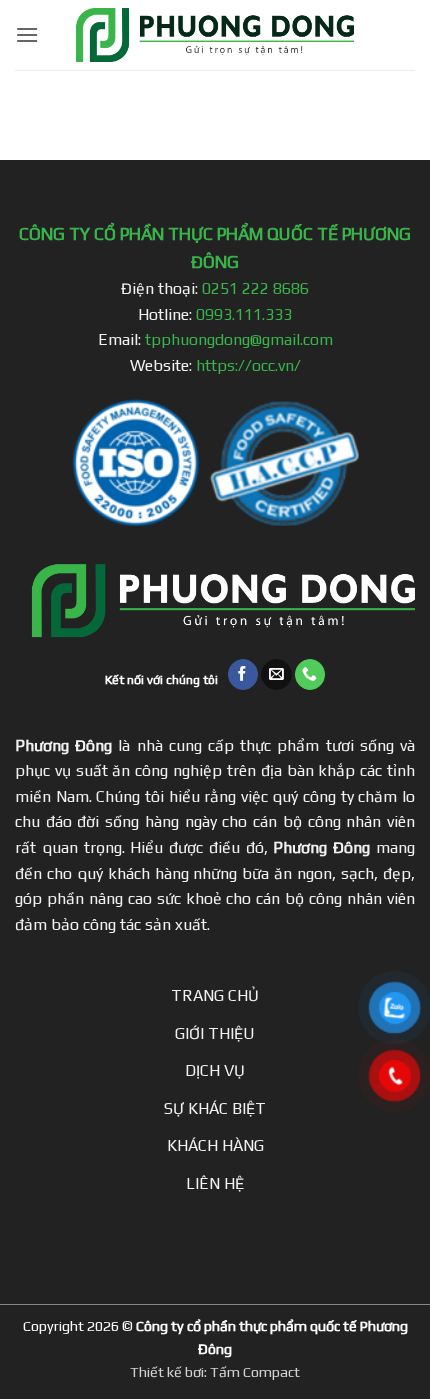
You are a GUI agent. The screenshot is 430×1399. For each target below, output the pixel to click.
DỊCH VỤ (215, 1070)
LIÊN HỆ (215, 1183)
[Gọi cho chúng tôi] (310, 674)
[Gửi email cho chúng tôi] (276, 674)
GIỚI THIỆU (215, 1033)
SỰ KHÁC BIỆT (215, 1108)
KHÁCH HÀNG (215, 1145)
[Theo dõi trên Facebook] (243, 674)
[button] (27, 34)
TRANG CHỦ (215, 995)
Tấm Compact (255, 1372)
